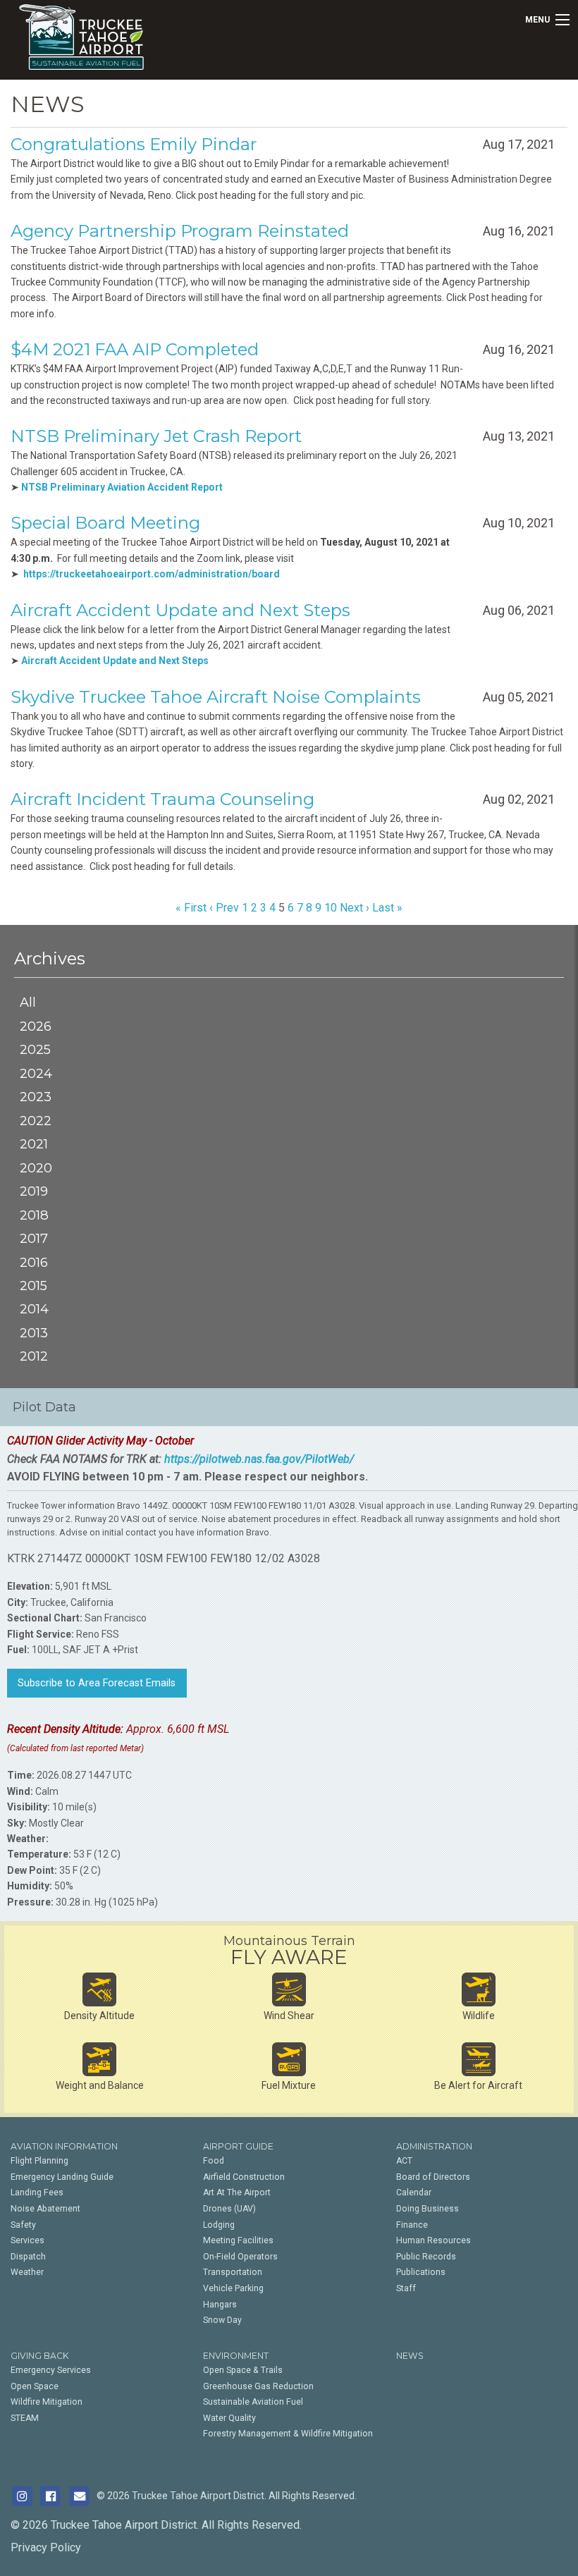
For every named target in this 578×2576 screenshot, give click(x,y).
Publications (421, 2272)
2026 (36, 1026)
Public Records (426, 2257)
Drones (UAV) (229, 2209)
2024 (36, 1073)
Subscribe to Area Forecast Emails (97, 1683)
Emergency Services (51, 2370)
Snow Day (222, 2320)
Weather (27, 2272)
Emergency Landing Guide (62, 2177)
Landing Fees (37, 2192)
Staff (406, 2288)
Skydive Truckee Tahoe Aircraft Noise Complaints (216, 697)
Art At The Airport (237, 2192)
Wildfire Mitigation (47, 2402)
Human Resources (433, 2240)
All (28, 1002)
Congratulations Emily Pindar (134, 144)
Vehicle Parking (233, 2288)
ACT (404, 2161)
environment (236, 2356)
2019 (34, 1191)
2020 (36, 1168)
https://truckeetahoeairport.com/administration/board (152, 574)
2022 (36, 1121)
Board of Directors (433, 2177)
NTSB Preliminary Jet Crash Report (156, 436)
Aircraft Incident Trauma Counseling (162, 799)
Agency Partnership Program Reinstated (180, 231)
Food (214, 2161)
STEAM (25, 2418)
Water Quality (229, 2418)
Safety (23, 2225)
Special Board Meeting (105, 523)
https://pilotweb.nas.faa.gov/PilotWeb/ (259, 1459)
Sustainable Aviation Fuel (253, 2402)
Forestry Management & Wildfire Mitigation (288, 2434)
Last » (387, 908)
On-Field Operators (240, 2257)
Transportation (233, 2272)
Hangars (220, 2305)
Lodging (219, 2225)
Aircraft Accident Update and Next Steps (180, 610)
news (410, 2356)
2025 (35, 1049)
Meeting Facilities (238, 2240)
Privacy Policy (46, 2547)
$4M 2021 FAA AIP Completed (135, 349)
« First (191, 908)
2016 (34, 1262)
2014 (34, 1309)
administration (434, 2146)
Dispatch (28, 2257)
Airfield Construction (244, 2177)
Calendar (414, 2192)
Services (27, 2240)
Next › (355, 908)
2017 (34, 1238)
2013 (34, 1333)
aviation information (64, 2146)
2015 (33, 1286)
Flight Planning (39, 2161)
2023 (36, 1097)
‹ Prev (224, 908)
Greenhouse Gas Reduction (258, 2386)
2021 (34, 1144)
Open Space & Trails (243, 2370)
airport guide (238, 2146)
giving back (40, 2356)
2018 (34, 1215)
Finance (412, 2225)
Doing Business (428, 2209)
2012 (34, 1356)
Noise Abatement (45, 2209)
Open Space (35, 2386)
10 (331, 908)
